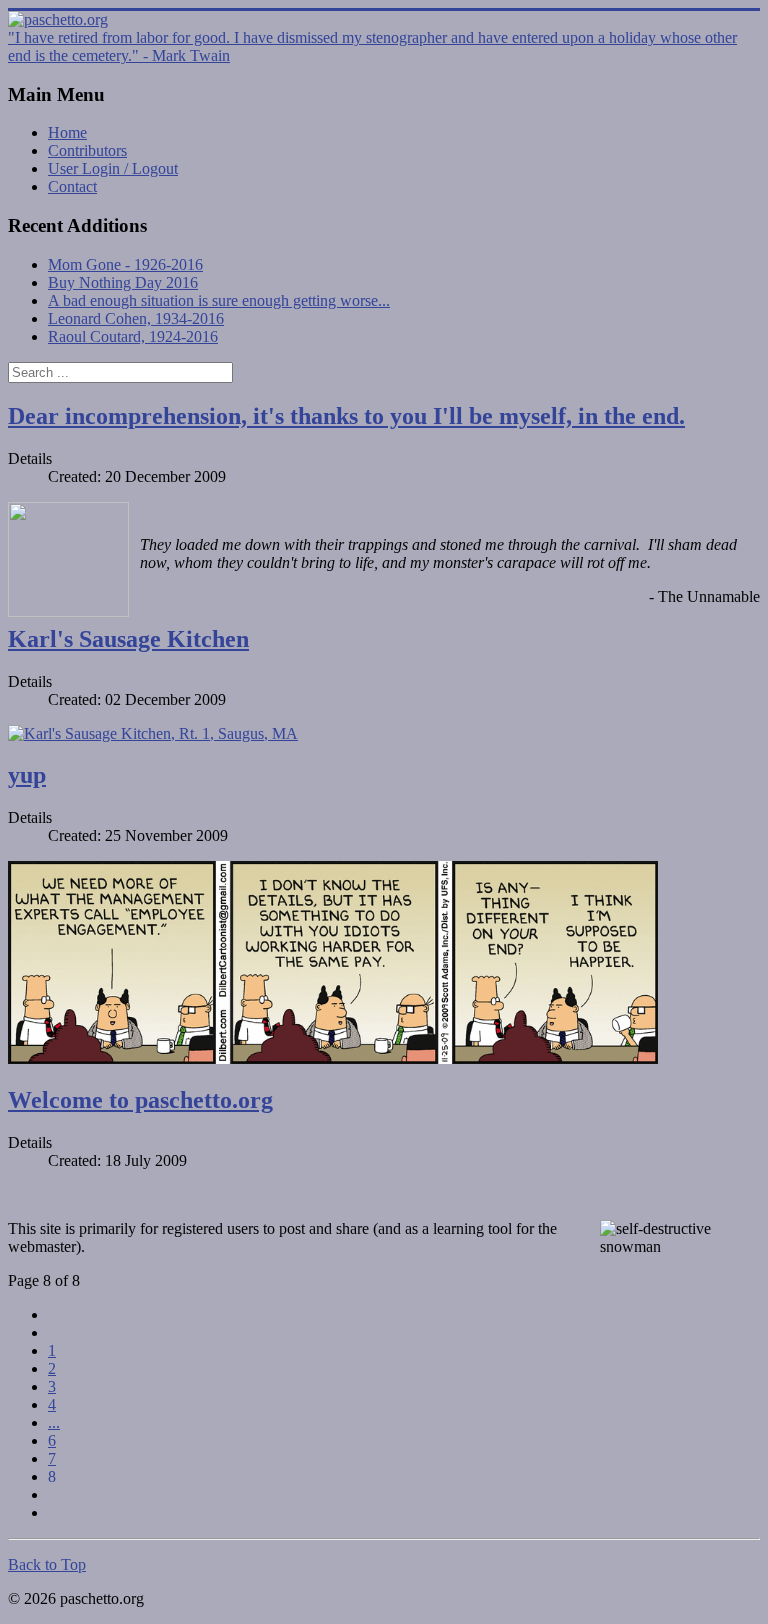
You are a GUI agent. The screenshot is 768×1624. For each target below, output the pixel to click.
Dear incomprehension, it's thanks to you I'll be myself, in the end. (346, 416)
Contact (72, 186)
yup (27, 775)
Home (67, 132)
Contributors (87, 150)
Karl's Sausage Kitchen (128, 639)
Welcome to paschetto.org (140, 1100)
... (54, 1422)
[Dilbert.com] (333, 1058)
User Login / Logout (113, 168)
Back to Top (47, 1564)
